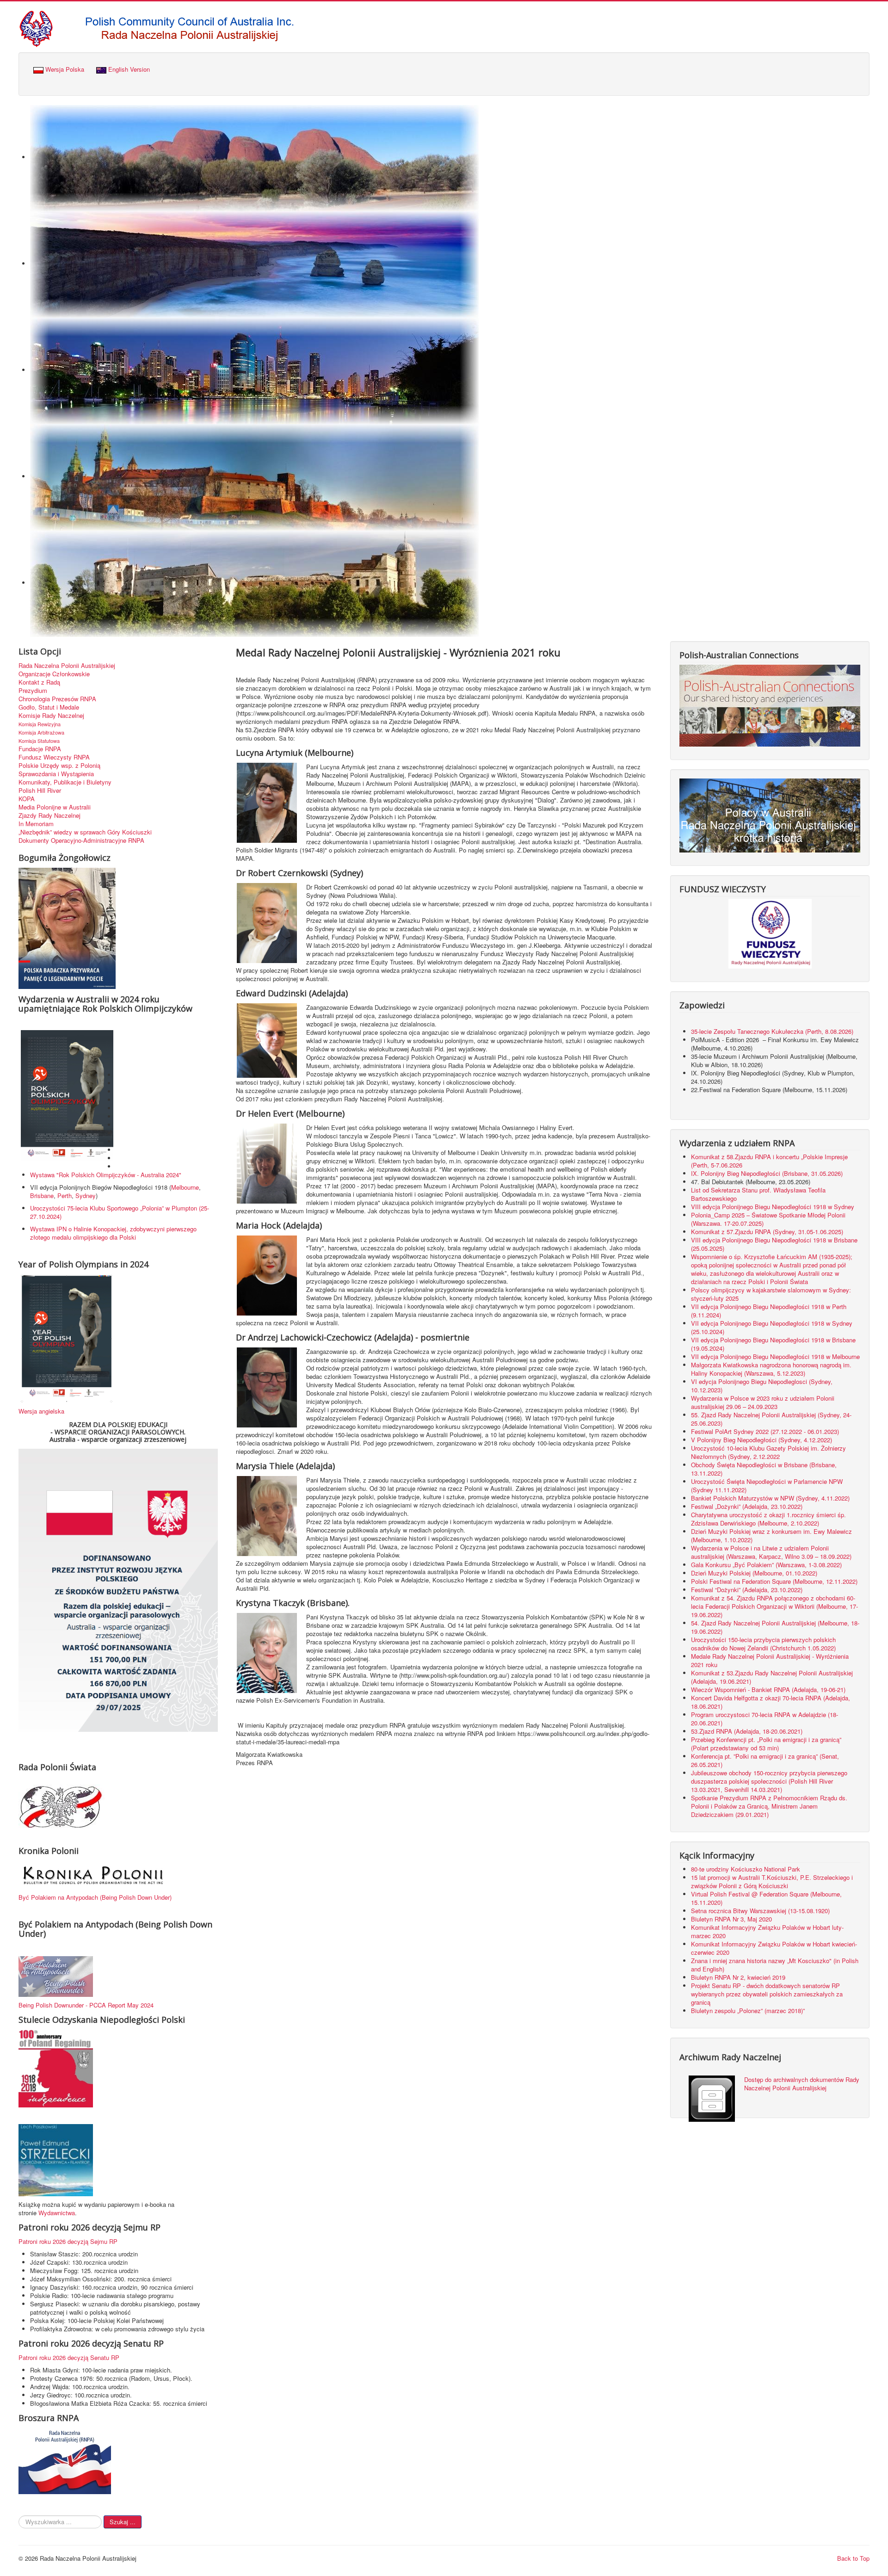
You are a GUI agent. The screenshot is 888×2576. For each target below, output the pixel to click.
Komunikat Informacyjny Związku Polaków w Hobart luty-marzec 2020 (767, 1931)
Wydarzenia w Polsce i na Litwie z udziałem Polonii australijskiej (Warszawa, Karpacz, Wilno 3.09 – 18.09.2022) (771, 1552)
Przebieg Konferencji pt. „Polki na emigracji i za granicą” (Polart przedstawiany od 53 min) (766, 1744)
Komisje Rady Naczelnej (51, 716)
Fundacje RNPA (40, 749)
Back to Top (853, 2558)
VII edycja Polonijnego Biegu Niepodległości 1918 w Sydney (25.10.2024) (772, 1327)
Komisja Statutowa (39, 741)
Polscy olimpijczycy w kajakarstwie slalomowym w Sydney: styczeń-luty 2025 (771, 1294)
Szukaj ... (123, 2522)
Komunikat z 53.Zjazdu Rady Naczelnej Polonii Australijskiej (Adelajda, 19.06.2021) (772, 1677)
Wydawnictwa (57, 2213)
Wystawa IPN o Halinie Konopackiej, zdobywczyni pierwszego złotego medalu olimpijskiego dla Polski (113, 1233)
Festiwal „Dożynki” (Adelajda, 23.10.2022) (747, 1506)
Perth (65, 1195)
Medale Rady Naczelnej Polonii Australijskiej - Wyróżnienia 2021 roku (770, 1660)
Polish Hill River (40, 791)
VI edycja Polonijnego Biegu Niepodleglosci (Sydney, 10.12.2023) (762, 1386)
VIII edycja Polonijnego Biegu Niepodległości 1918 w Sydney (773, 1207)
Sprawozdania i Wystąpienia (56, 774)
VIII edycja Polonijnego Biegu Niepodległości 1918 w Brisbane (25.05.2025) (774, 1244)
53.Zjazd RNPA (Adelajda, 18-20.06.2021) (747, 1731)
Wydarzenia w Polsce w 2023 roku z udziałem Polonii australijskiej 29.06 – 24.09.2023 (763, 1402)
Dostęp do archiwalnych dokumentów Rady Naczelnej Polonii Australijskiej (802, 2084)
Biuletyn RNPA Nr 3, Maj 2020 (731, 1919)
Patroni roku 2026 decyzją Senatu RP (69, 2357)
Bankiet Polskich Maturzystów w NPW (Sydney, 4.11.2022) (770, 1498)
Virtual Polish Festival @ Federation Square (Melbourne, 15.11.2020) (766, 1898)
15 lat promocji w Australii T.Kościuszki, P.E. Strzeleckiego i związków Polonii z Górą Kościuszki (772, 1881)
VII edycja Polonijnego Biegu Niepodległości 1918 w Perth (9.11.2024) (769, 1311)
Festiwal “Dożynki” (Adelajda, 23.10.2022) (747, 1590)
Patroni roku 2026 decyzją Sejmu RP (68, 2241)
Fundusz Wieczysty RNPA (54, 757)
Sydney (86, 1195)
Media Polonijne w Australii (55, 807)
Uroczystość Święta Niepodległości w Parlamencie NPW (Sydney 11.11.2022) (767, 1486)
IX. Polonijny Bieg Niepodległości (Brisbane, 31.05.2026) (767, 1173)
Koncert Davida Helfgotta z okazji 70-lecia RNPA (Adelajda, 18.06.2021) (771, 1702)
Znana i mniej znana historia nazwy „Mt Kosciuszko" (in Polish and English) (775, 1965)
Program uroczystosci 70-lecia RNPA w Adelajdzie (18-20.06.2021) (765, 1719)
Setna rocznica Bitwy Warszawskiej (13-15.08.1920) (760, 1911)
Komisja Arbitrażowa (41, 732)
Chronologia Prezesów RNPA (57, 699)
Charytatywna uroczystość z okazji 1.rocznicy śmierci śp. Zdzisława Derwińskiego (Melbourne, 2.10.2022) (768, 1519)
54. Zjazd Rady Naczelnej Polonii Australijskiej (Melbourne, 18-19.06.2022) (775, 1627)
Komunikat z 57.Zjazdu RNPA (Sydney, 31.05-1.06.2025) (767, 1232)
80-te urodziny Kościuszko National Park (746, 1869)
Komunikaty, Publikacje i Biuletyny (65, 782)
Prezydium (33, 691)
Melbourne (185, 1187)
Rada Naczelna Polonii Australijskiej (67, 666)
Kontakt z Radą (39, 682)
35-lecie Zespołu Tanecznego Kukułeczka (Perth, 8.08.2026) (773, 1031)
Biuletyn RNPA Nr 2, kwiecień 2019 (738, 1977)
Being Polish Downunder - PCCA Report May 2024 (86, 2005)
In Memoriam (36, 824)
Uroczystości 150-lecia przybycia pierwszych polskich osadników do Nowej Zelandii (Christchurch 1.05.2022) (763, 1644)
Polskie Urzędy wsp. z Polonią (59, 766)
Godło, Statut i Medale (49, 707)
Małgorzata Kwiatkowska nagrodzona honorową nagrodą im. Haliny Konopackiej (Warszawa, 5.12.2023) (771, 1369)
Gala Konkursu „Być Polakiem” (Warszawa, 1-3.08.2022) (766, 1565)
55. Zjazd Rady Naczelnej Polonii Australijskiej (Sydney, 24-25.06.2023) (771, 1419)
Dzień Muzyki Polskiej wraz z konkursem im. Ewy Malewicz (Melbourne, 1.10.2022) (771, 1535)
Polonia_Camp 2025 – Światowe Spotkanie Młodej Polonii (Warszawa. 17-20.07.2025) (768, 1219)
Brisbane (42, 1195)
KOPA (27, 799)
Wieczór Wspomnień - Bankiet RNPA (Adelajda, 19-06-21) (768, 1690)
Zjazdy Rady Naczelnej (49, 815)
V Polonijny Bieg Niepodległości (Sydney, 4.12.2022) (762, 1440)
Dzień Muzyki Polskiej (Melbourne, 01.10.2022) (754, 1573)
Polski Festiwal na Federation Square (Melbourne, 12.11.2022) (774, 1581)
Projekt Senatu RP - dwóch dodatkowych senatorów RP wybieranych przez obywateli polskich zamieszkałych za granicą (767, 1994)
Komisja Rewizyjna (40, 724)
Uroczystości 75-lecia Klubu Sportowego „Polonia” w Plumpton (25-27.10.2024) (120, 1212)
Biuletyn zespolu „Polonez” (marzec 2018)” (749, 2011)
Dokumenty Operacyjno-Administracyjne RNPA (81, 840)
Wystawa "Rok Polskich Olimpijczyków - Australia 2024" (108, 1175)
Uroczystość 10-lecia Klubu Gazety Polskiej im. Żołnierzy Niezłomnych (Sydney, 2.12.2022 (768, 1452)
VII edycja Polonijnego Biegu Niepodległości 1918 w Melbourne (775, 1356)
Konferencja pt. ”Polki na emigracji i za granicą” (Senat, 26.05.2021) (765, 1760)
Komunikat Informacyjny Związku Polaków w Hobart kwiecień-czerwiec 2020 (774, 1948)
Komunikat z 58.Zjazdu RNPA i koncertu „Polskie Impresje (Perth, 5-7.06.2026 (769, 1161)
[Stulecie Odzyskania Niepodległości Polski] (56, 2068)
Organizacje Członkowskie (54, 674)
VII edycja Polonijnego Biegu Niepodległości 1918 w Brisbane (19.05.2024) (773, 1344)
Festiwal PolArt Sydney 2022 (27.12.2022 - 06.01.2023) (765, 1431)
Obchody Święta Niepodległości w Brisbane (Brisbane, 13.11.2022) (764, 1469)
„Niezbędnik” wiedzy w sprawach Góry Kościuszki (85, 832)
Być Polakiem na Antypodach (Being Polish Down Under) (95, 1897)
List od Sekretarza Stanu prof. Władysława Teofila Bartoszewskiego (758, 1194)
